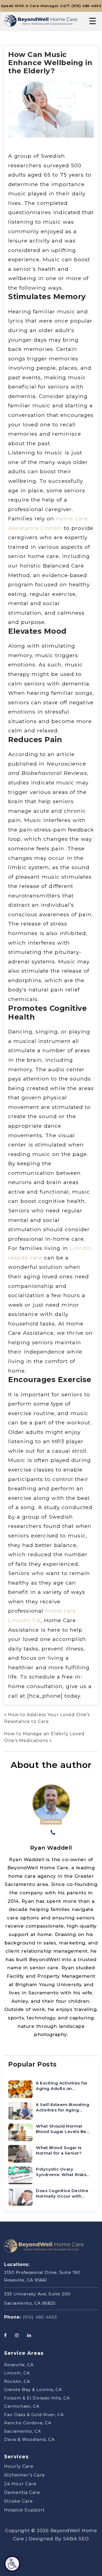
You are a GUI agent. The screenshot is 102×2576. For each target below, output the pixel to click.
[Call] (53, 1833)
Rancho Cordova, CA (28, 2423)
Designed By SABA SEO (59, 2539)
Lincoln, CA (17, 2373)
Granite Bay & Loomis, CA (33, 2390)
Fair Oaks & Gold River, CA (34, 2415)
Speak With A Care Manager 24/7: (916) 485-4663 (51, 6)
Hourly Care (19, 2466)
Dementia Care (22, 2492)
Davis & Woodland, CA (29, 2439)
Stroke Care (18, 2501)
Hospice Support (24, 2510)
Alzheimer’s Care (24, 2475)
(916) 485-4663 (40, 2317)
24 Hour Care (20, 2484)
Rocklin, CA (17, 2381)
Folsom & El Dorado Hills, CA (37, 2398)
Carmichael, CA (22, 2406)
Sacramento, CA (23, 2431)
